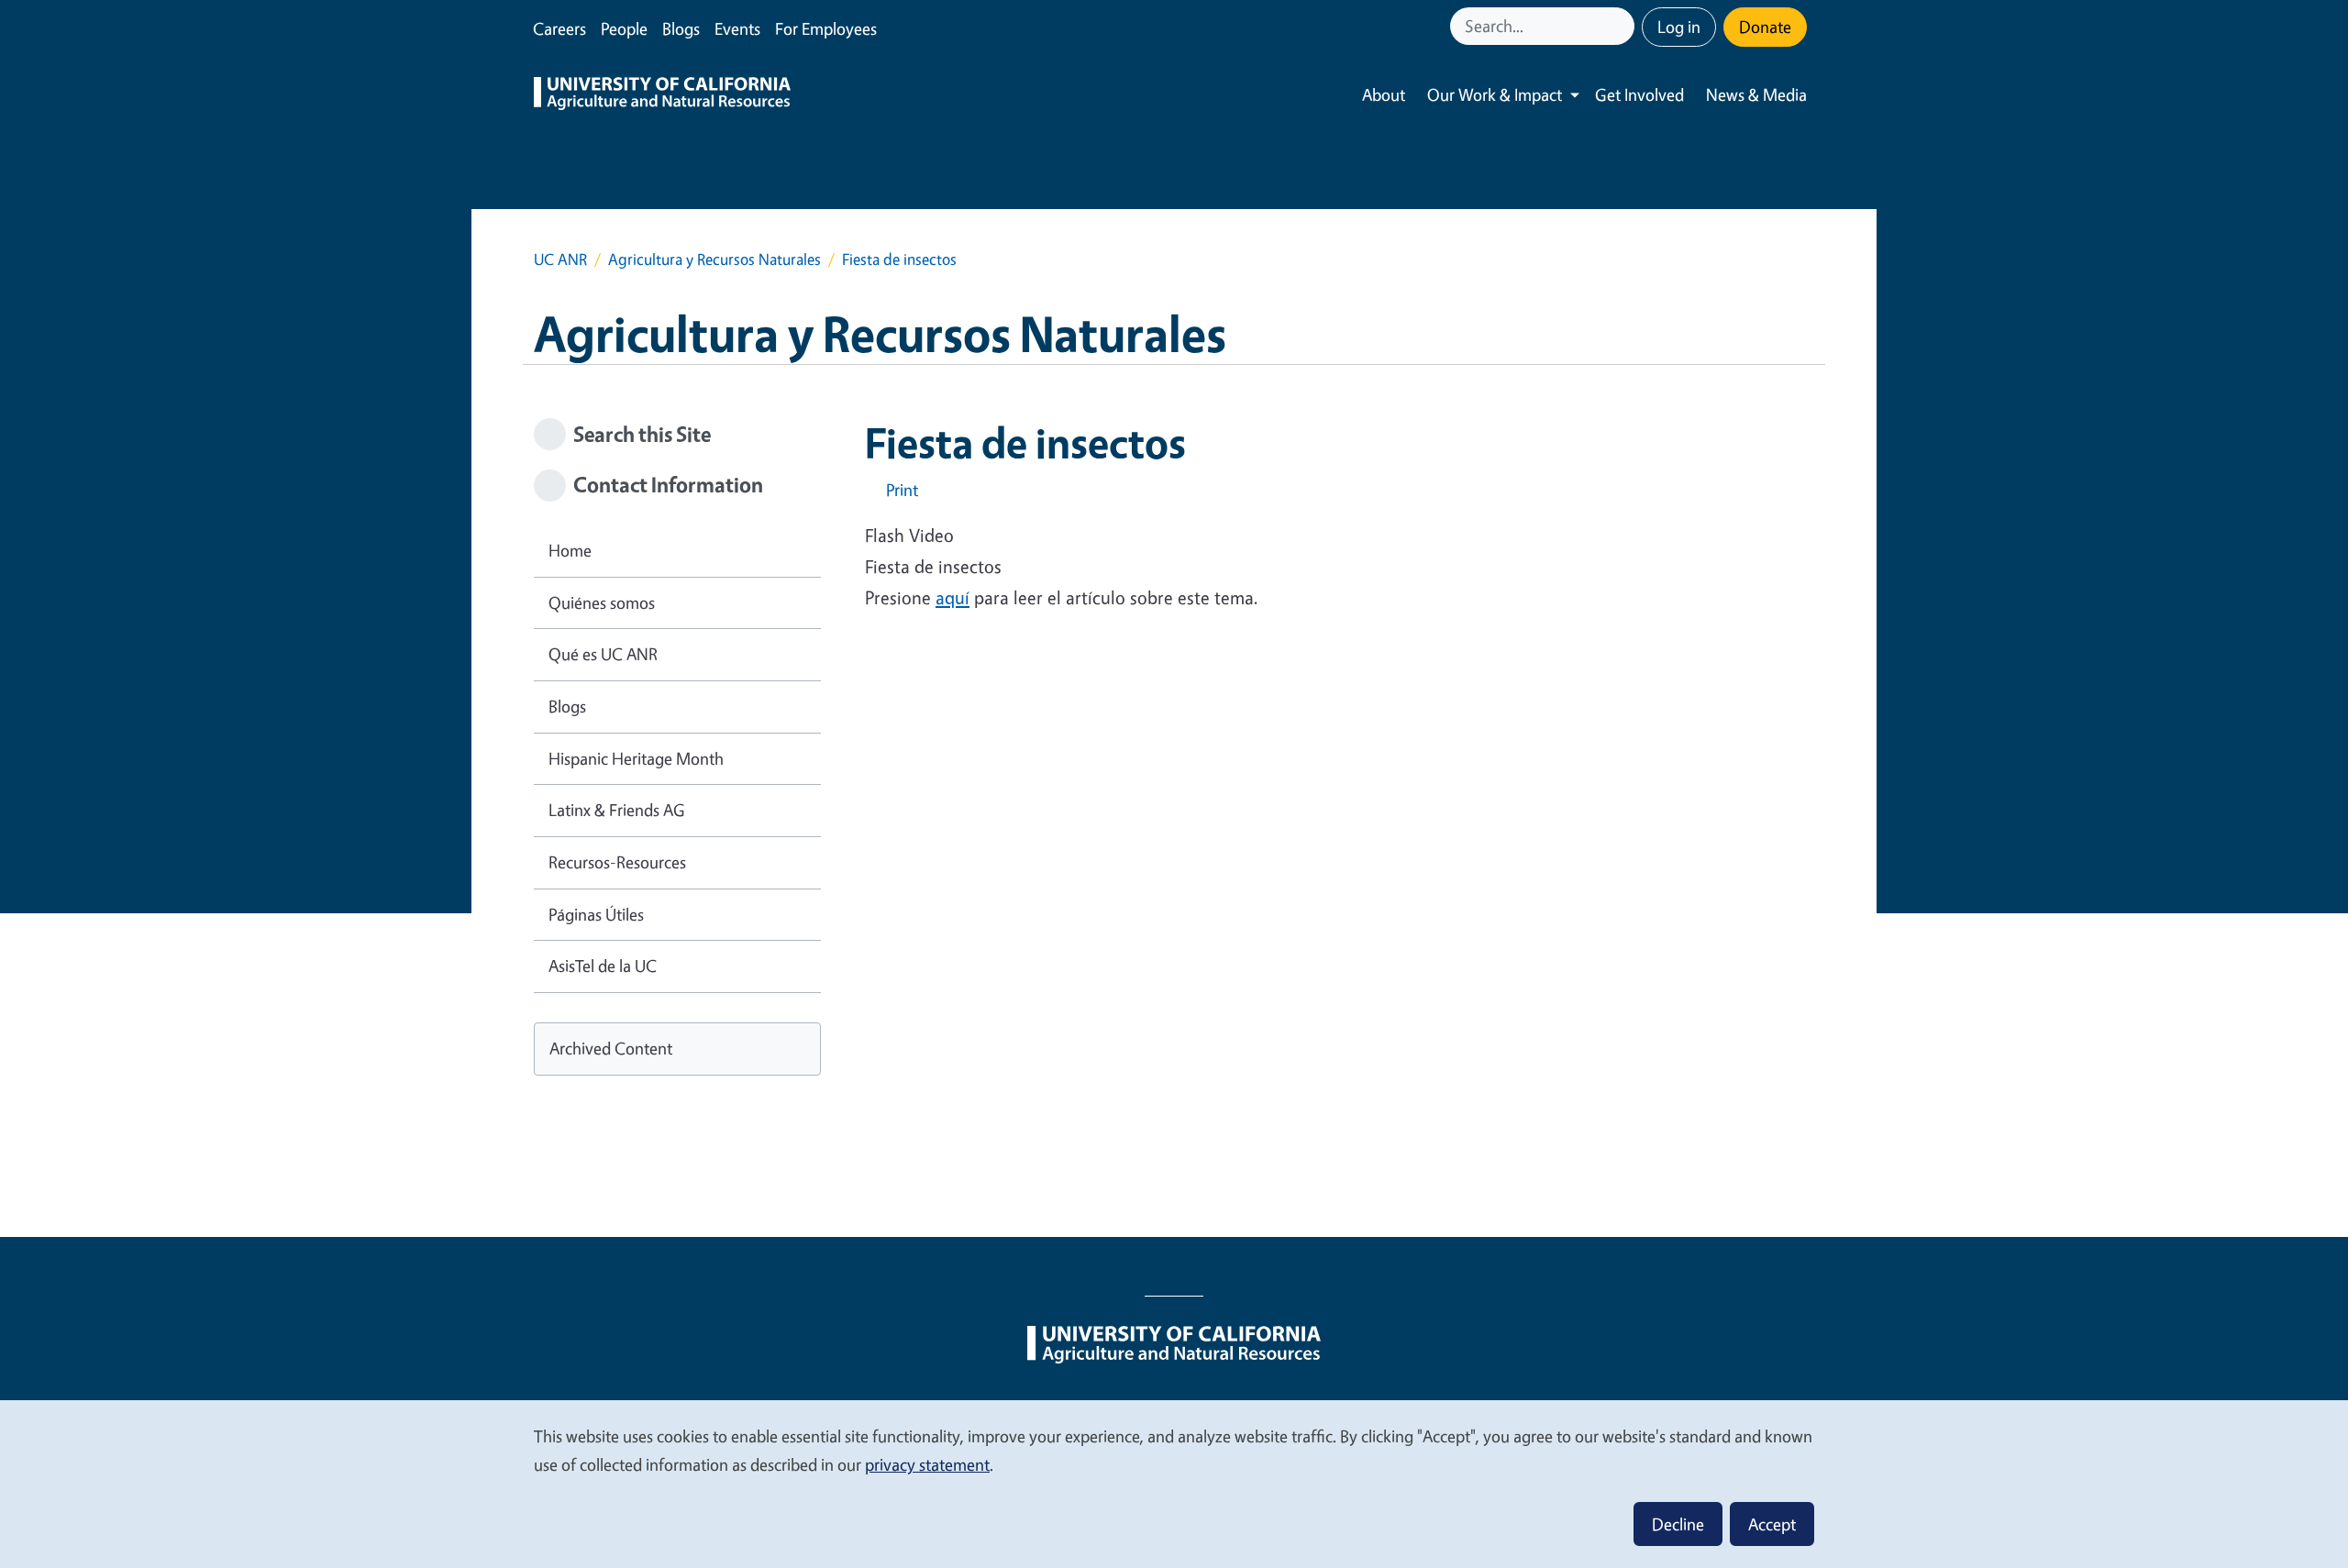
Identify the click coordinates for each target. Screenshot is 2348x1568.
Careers (559, 28)
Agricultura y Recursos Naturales (714, 259)
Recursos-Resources (617, 862)
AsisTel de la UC (603, 966)
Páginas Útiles (596, 914)
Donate (1765, 27)
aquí (952, 597)
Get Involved (1639, 94)
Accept (1772, 1524)
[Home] (662, 95)
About (1384, 94)
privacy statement (927, 1464)
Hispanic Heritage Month (636, 758)
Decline (1678, 1524)
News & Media (1756, 94)
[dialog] (1174, 1483)
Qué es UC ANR (603, 654)
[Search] (1623, 26)
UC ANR (560, 259)
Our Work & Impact (1495, 94)
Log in (1679, 27)
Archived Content (611, 1048)
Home (570, 550)
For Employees (826, 28)
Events (737, 28)
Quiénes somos (602, 602)
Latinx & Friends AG (617, 810)
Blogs (681, 28)
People (624, 28)
